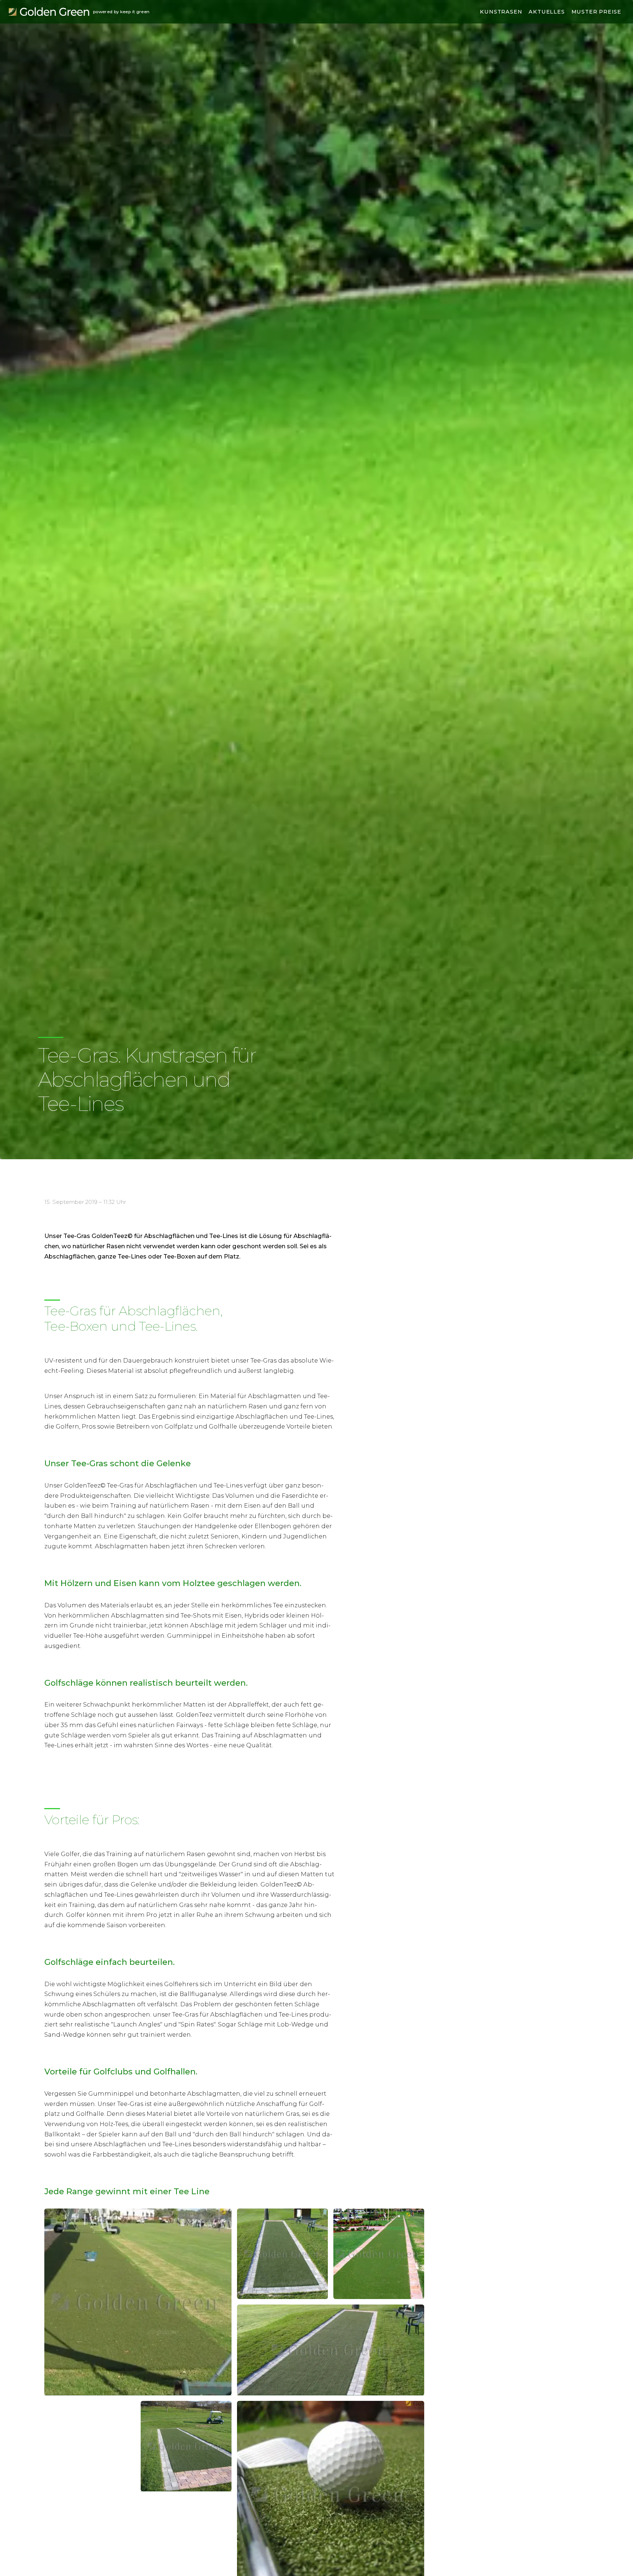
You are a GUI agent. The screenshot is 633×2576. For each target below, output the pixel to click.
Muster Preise (596, 12)
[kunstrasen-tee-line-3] (138, 2302)
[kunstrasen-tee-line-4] (331, 2350)
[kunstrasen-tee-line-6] (186, 2446)
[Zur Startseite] (49, 12)
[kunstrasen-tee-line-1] (379, 2254)
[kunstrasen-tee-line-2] (282, 2254)
